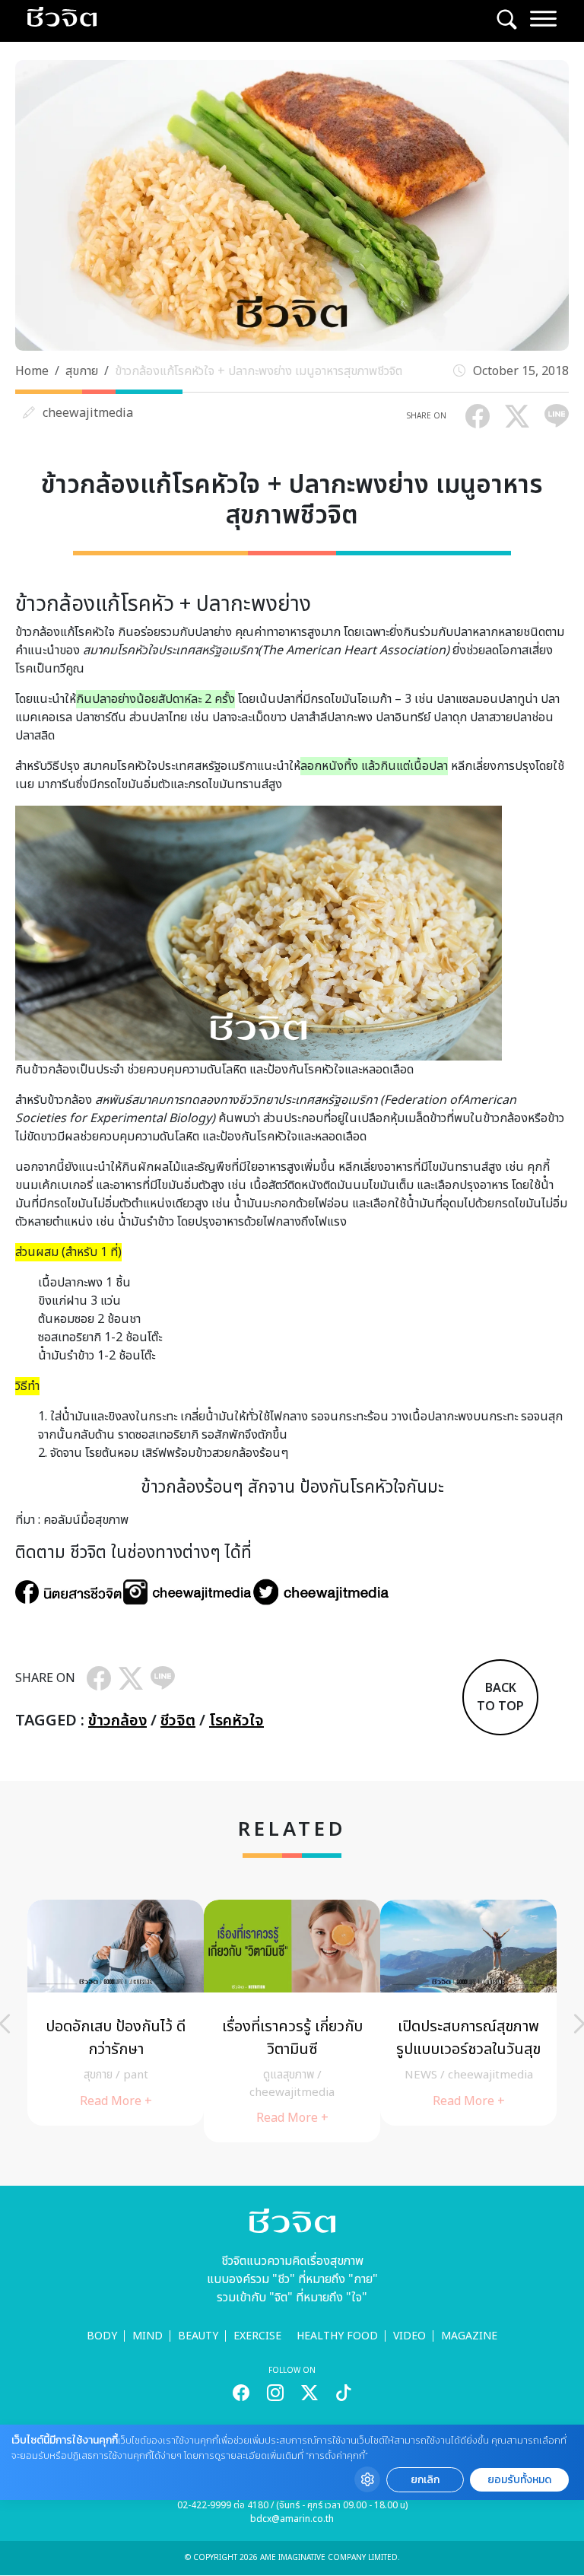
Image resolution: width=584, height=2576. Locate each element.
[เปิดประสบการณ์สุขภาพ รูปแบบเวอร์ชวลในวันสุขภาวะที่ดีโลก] (468, 2012)
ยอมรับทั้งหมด (519, 2480)
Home (32, 371)
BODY (102, 2336)
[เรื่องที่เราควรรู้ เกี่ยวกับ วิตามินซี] (292, 2021)
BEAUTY (198, 2336)
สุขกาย (82, 371)
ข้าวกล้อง (117, 1721)
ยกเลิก (425, 2480)
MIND (148, 2336)
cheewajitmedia (88, 413)
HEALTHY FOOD (337, 2336)
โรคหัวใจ (236, 1721)
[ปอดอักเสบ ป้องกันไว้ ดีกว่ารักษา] (116, 2012)
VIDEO (409, 2336)
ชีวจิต (178, 1721)
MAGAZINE (469, 2336)
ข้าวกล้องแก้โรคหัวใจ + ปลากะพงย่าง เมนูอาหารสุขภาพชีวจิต (259, 371)
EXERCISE (257, 2336)
